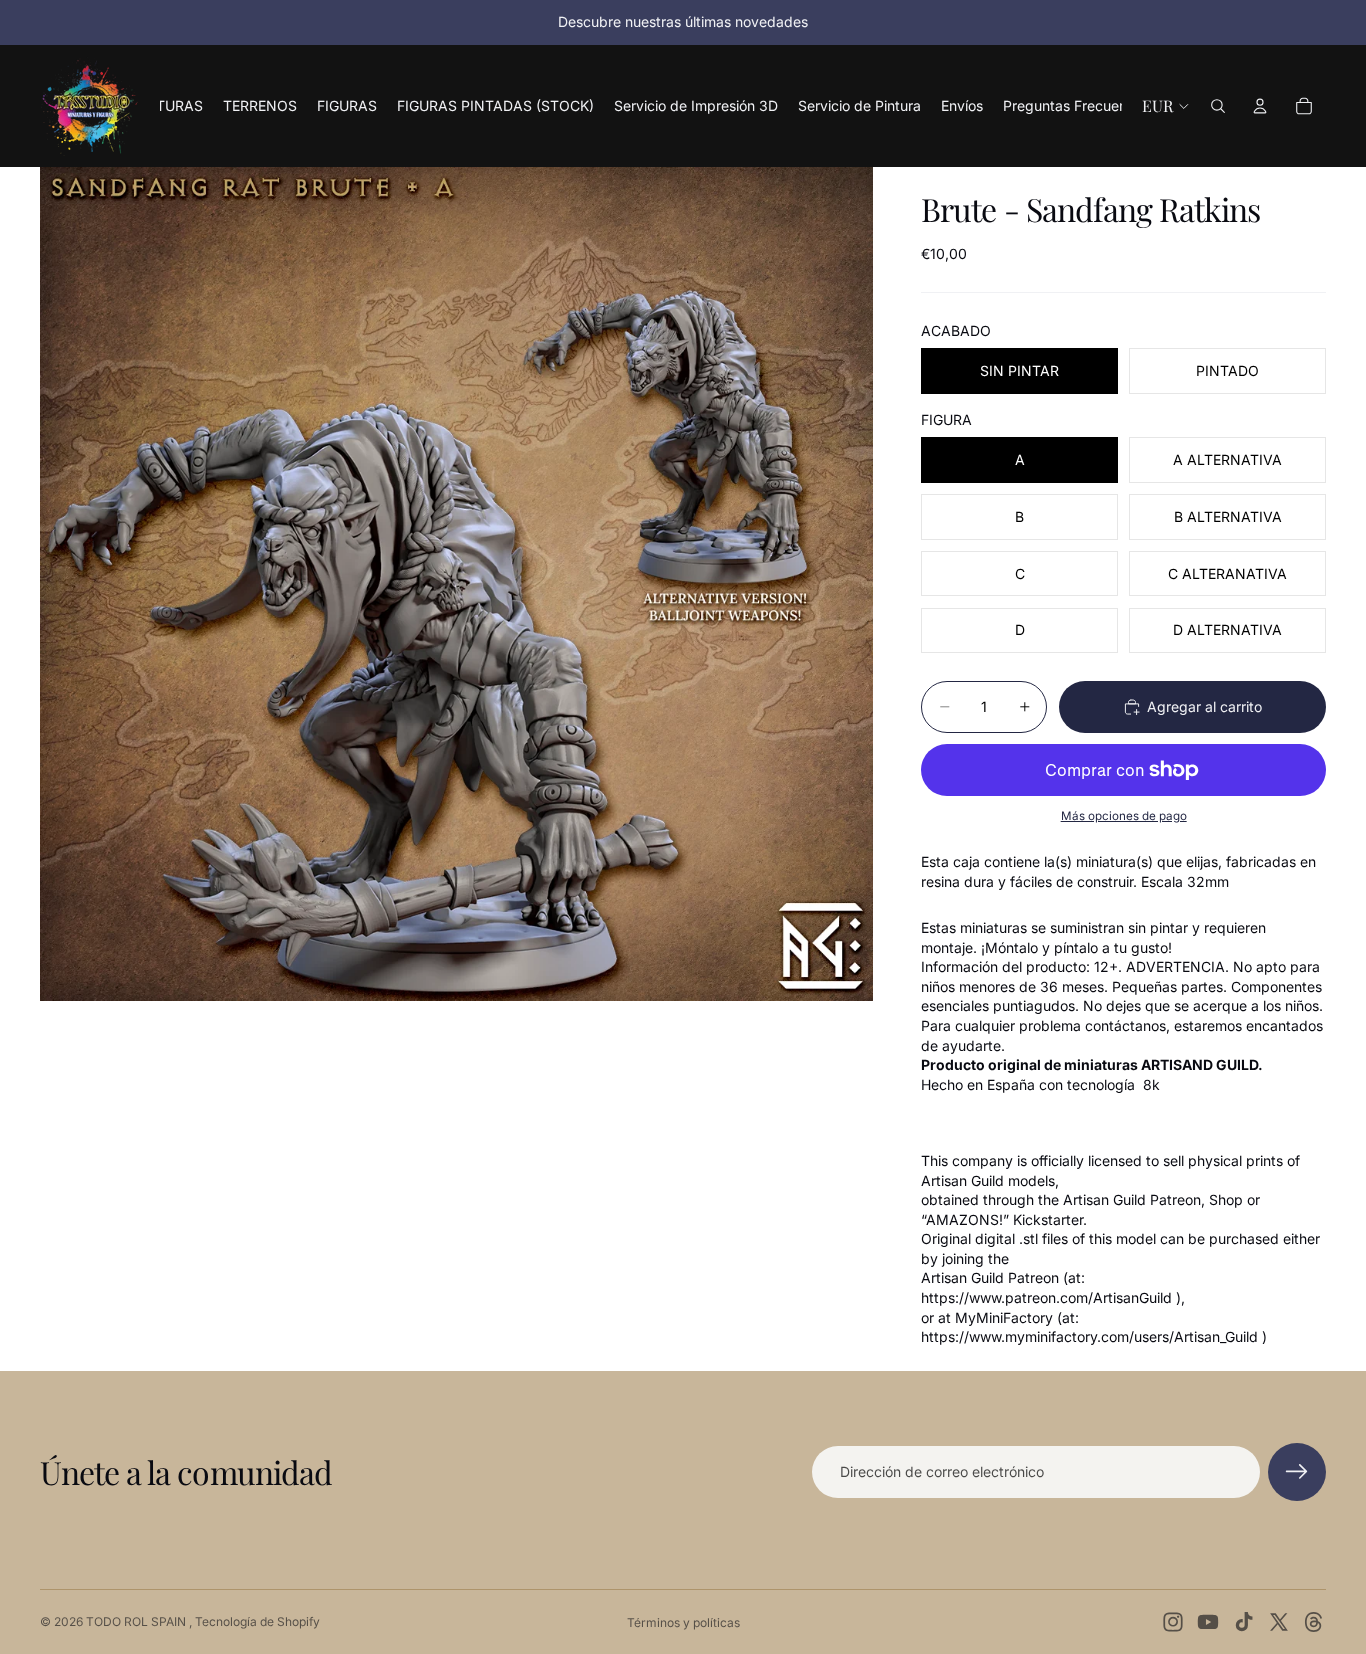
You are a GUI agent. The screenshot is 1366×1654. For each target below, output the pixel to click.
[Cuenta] (1260, 106)
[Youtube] (1208, 1622)
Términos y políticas (683, 1622)
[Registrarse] (1297, 1472)
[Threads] (1314, 1622)
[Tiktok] (1244, 1622)
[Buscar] (1218, 106)
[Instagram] (1173, 1622)
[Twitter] (1279, 1622)
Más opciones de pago (1124, 816)
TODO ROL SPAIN (137, 1621)
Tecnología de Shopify (257, 1621)
